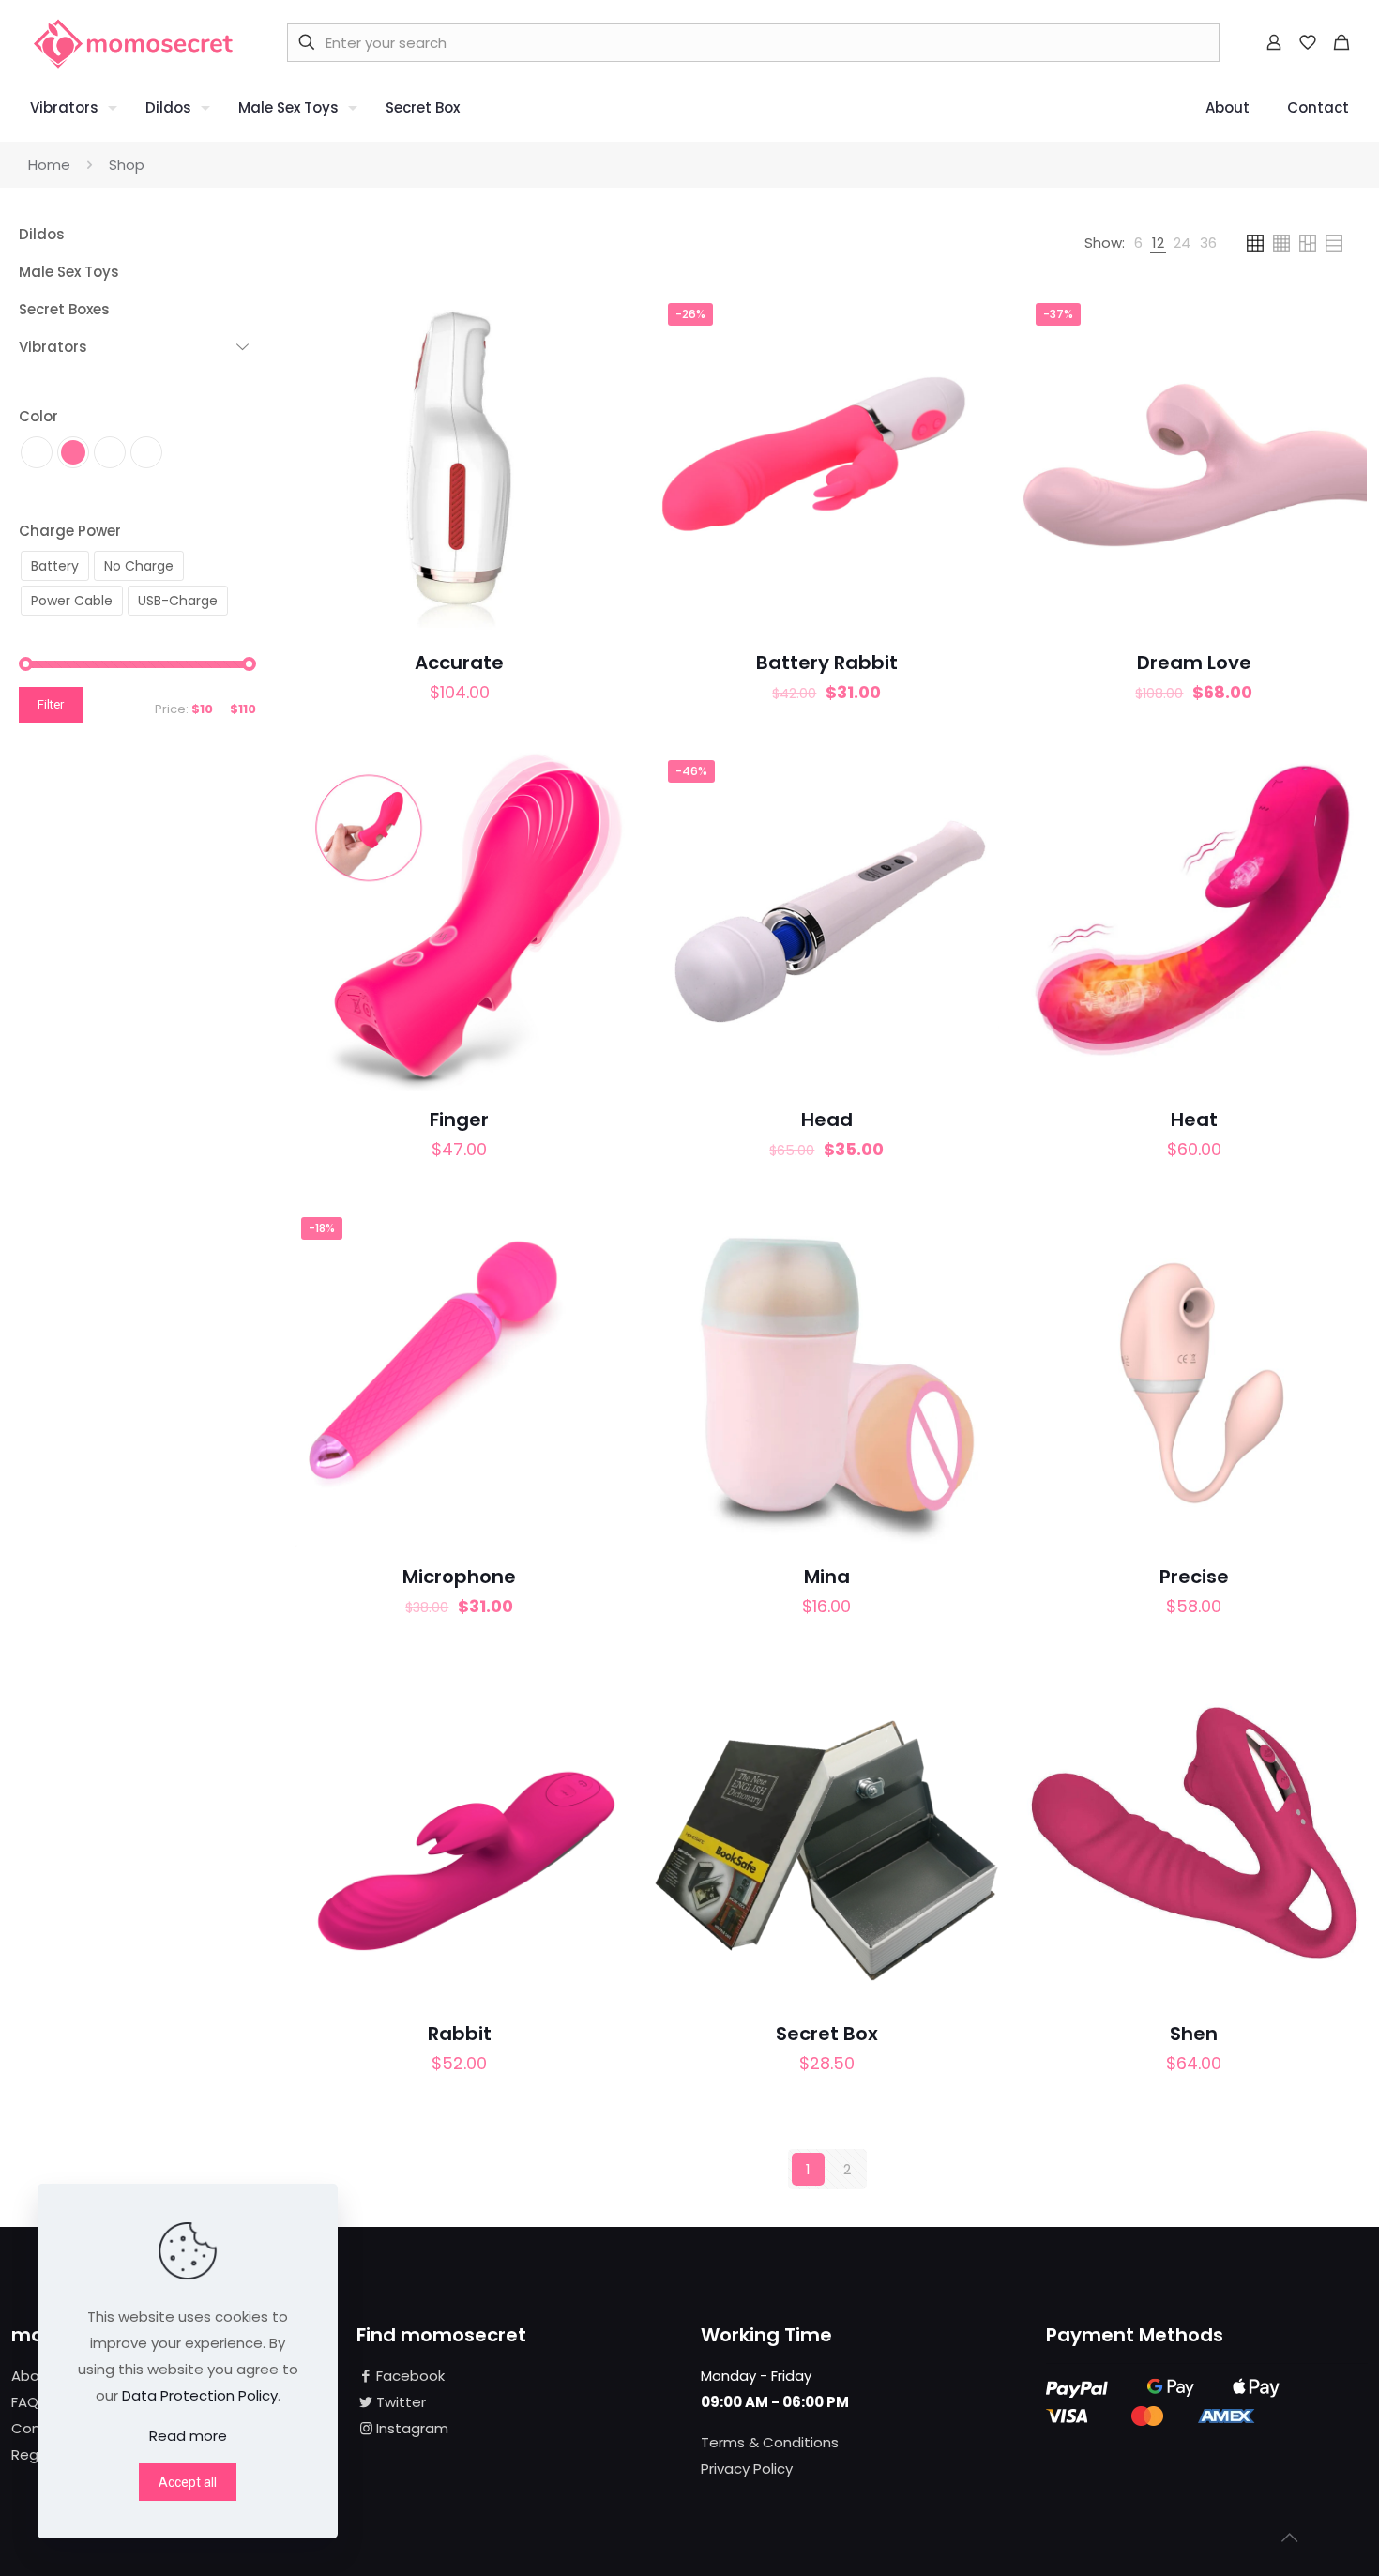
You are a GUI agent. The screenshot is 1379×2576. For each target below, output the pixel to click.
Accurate (459, 663)
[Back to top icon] (1289, 2538)
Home (49, 165)
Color (38, 416)
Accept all (188, 2482)
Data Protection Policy (200, 2395)
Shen (1194, 2034)
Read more (188, 2436)
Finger (459, 1120)
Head (827, 1120)
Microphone (459, 1577)
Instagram (412, 2428)
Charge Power (70, 531)
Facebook (410, 2376)
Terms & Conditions (770, 2442)
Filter (51, 704)
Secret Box (827, 2034)
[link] (1138, 243)
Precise (1194, 1577)
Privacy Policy (747, 2469)
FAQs (29, 2402)
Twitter (401, 2402)
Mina (827, 1577)
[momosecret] (133, 42)
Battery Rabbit (827, 663)
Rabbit (460, 2034)
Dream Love (1194, 663)
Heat (1194, 1120)
